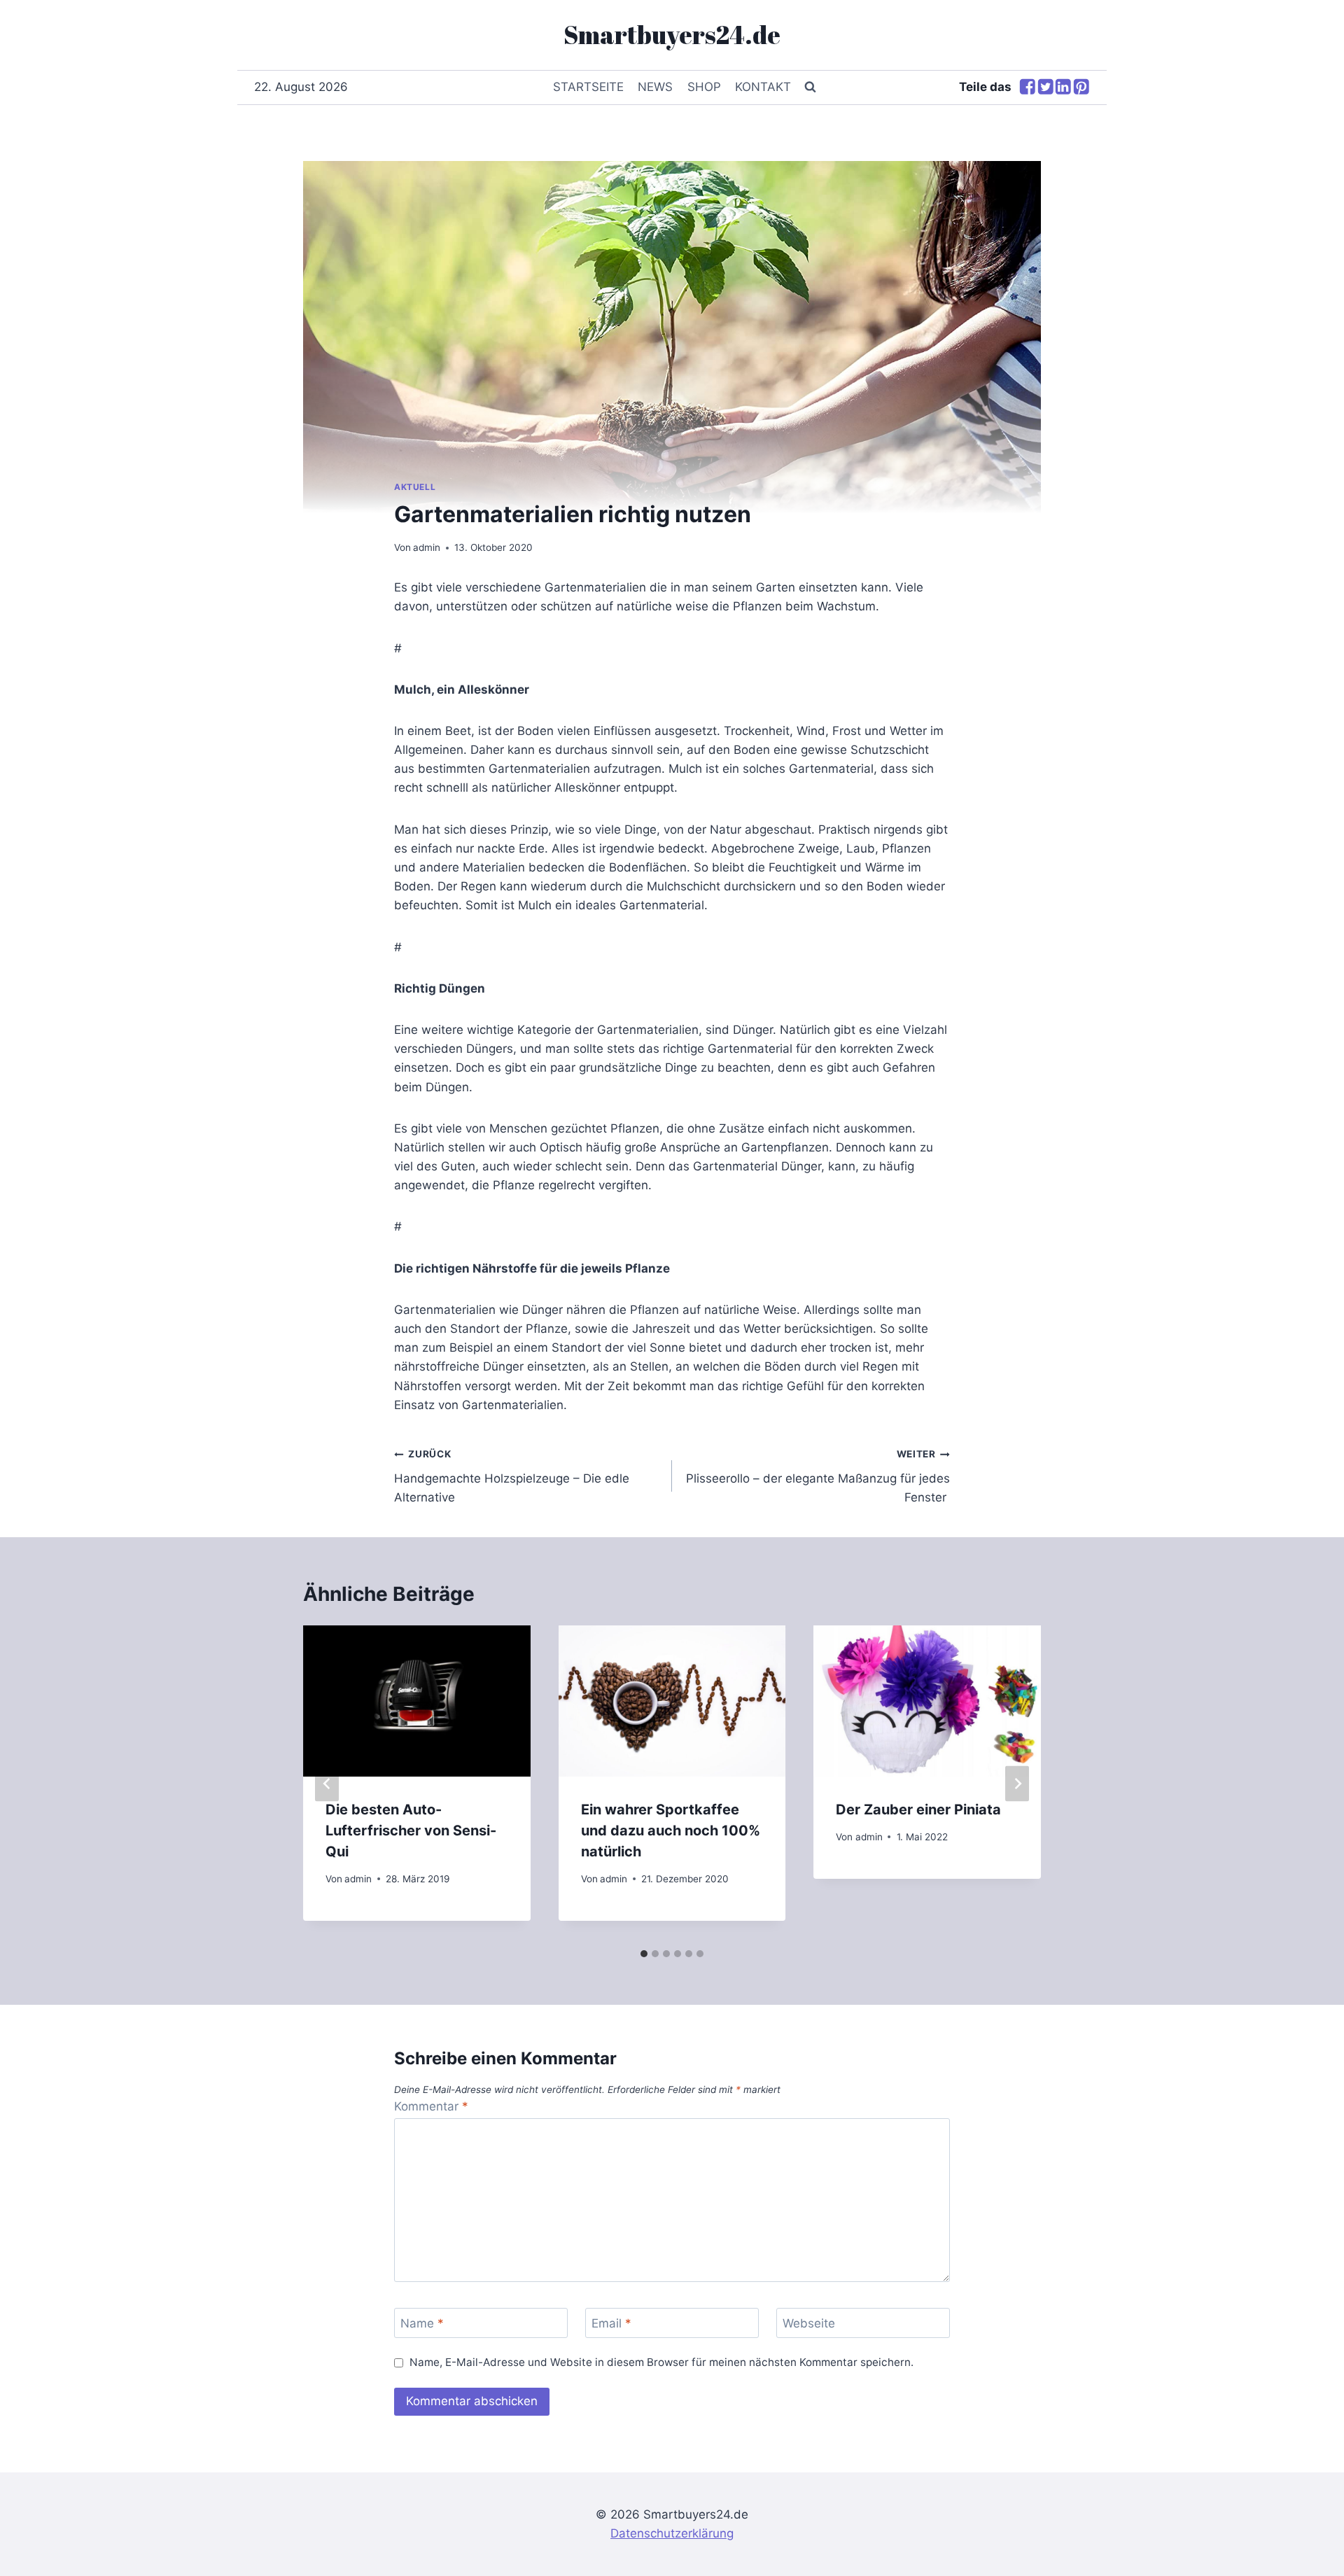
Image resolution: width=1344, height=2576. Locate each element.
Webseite (809, 2323)
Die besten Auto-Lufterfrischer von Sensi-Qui (411, 1830)
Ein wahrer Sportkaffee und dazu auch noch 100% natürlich (671, 1830)
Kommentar (431, 2106)
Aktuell (415, 487)
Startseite (588, 87)
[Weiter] (1017, 1783)
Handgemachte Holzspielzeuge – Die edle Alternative (512, 1476)
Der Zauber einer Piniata (918, 1809)
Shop (704, 87)
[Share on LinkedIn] (1063, 88)
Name (422, 2323)
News (655, 87)
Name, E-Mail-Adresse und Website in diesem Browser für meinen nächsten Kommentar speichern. (661, 2362)
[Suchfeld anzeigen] (810, 87)
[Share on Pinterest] (1081, 88)
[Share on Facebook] (1028, 88)
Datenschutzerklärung (672, 2533)
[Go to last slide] (327, 1783)
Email (611, 2323)
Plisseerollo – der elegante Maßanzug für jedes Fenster (818, 1476)
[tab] (644, 1954)
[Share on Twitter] (1046, 88)
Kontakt (763, 87)
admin (427, 547)
